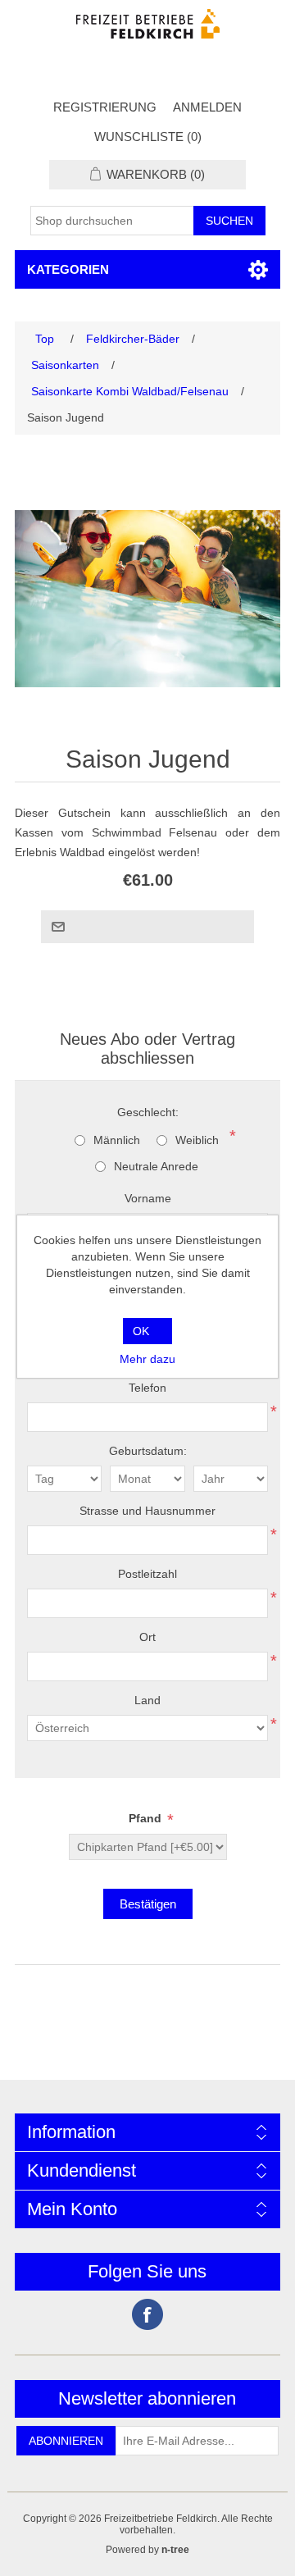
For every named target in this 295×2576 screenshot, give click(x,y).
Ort (147, 1637)
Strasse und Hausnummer (147, 1511)
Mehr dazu (147, 1359)
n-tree (175, 2550)
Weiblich (197, 1140)
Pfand (147, 1819)
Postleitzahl (147, 1574)
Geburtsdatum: (148, 1451)
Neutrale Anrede (156, 1166)
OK (141, 1331)
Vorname (148, 1198)
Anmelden (207, 107)
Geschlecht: (148, 1112)
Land (147, 1700)
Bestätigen (148, 1904)
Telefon (147, 1388)
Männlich (117, 1140)
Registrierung (105, 107)
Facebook (147, 2314)
